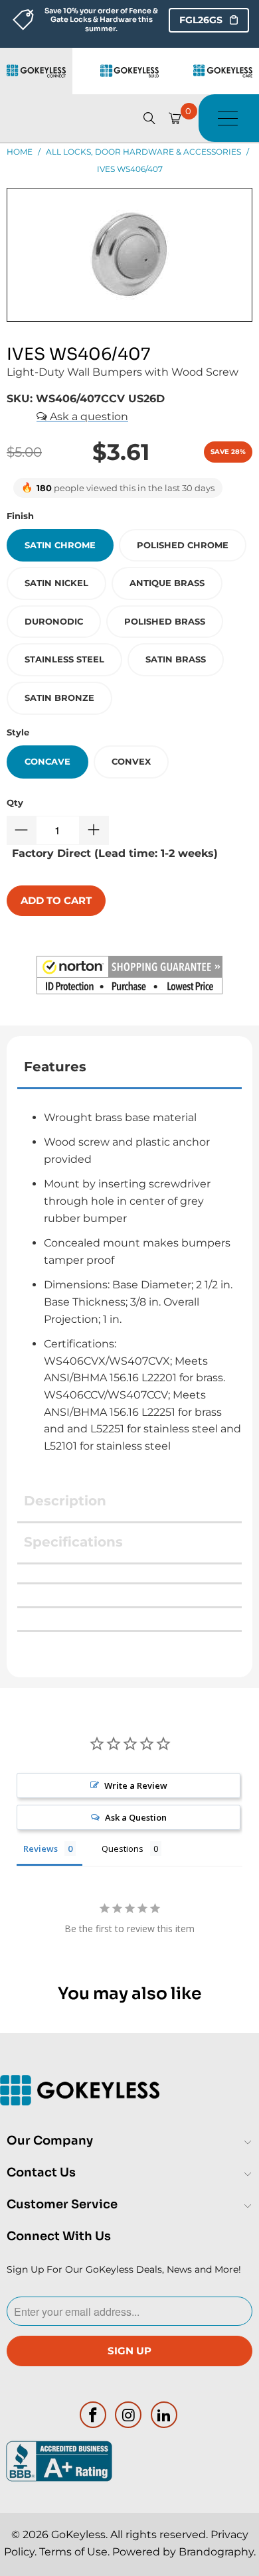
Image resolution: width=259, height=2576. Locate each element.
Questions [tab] (123, 1849)
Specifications (73, 1542)
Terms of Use (73, 2552)
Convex (131, 761)
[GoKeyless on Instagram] (129, 2415)
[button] (129, 978)
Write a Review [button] (136, 1785)
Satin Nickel (56, 583)
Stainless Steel (64, 659)
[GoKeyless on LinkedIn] (165, 2415)
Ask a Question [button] (136, 1817)
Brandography (216, 2552)
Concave (47, 761)
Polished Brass (165, 621)
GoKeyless (78, 2535)
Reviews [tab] (41, 1849)
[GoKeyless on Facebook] (93, 2415)
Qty (15, 802)
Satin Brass (176, 659)
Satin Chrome (60, 545)
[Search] (149, 118)
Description (65, 1501)
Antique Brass (167, 583)
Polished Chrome (183, 545)
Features (55, 1067)
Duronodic (54, 621)
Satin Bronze (59, 698)
